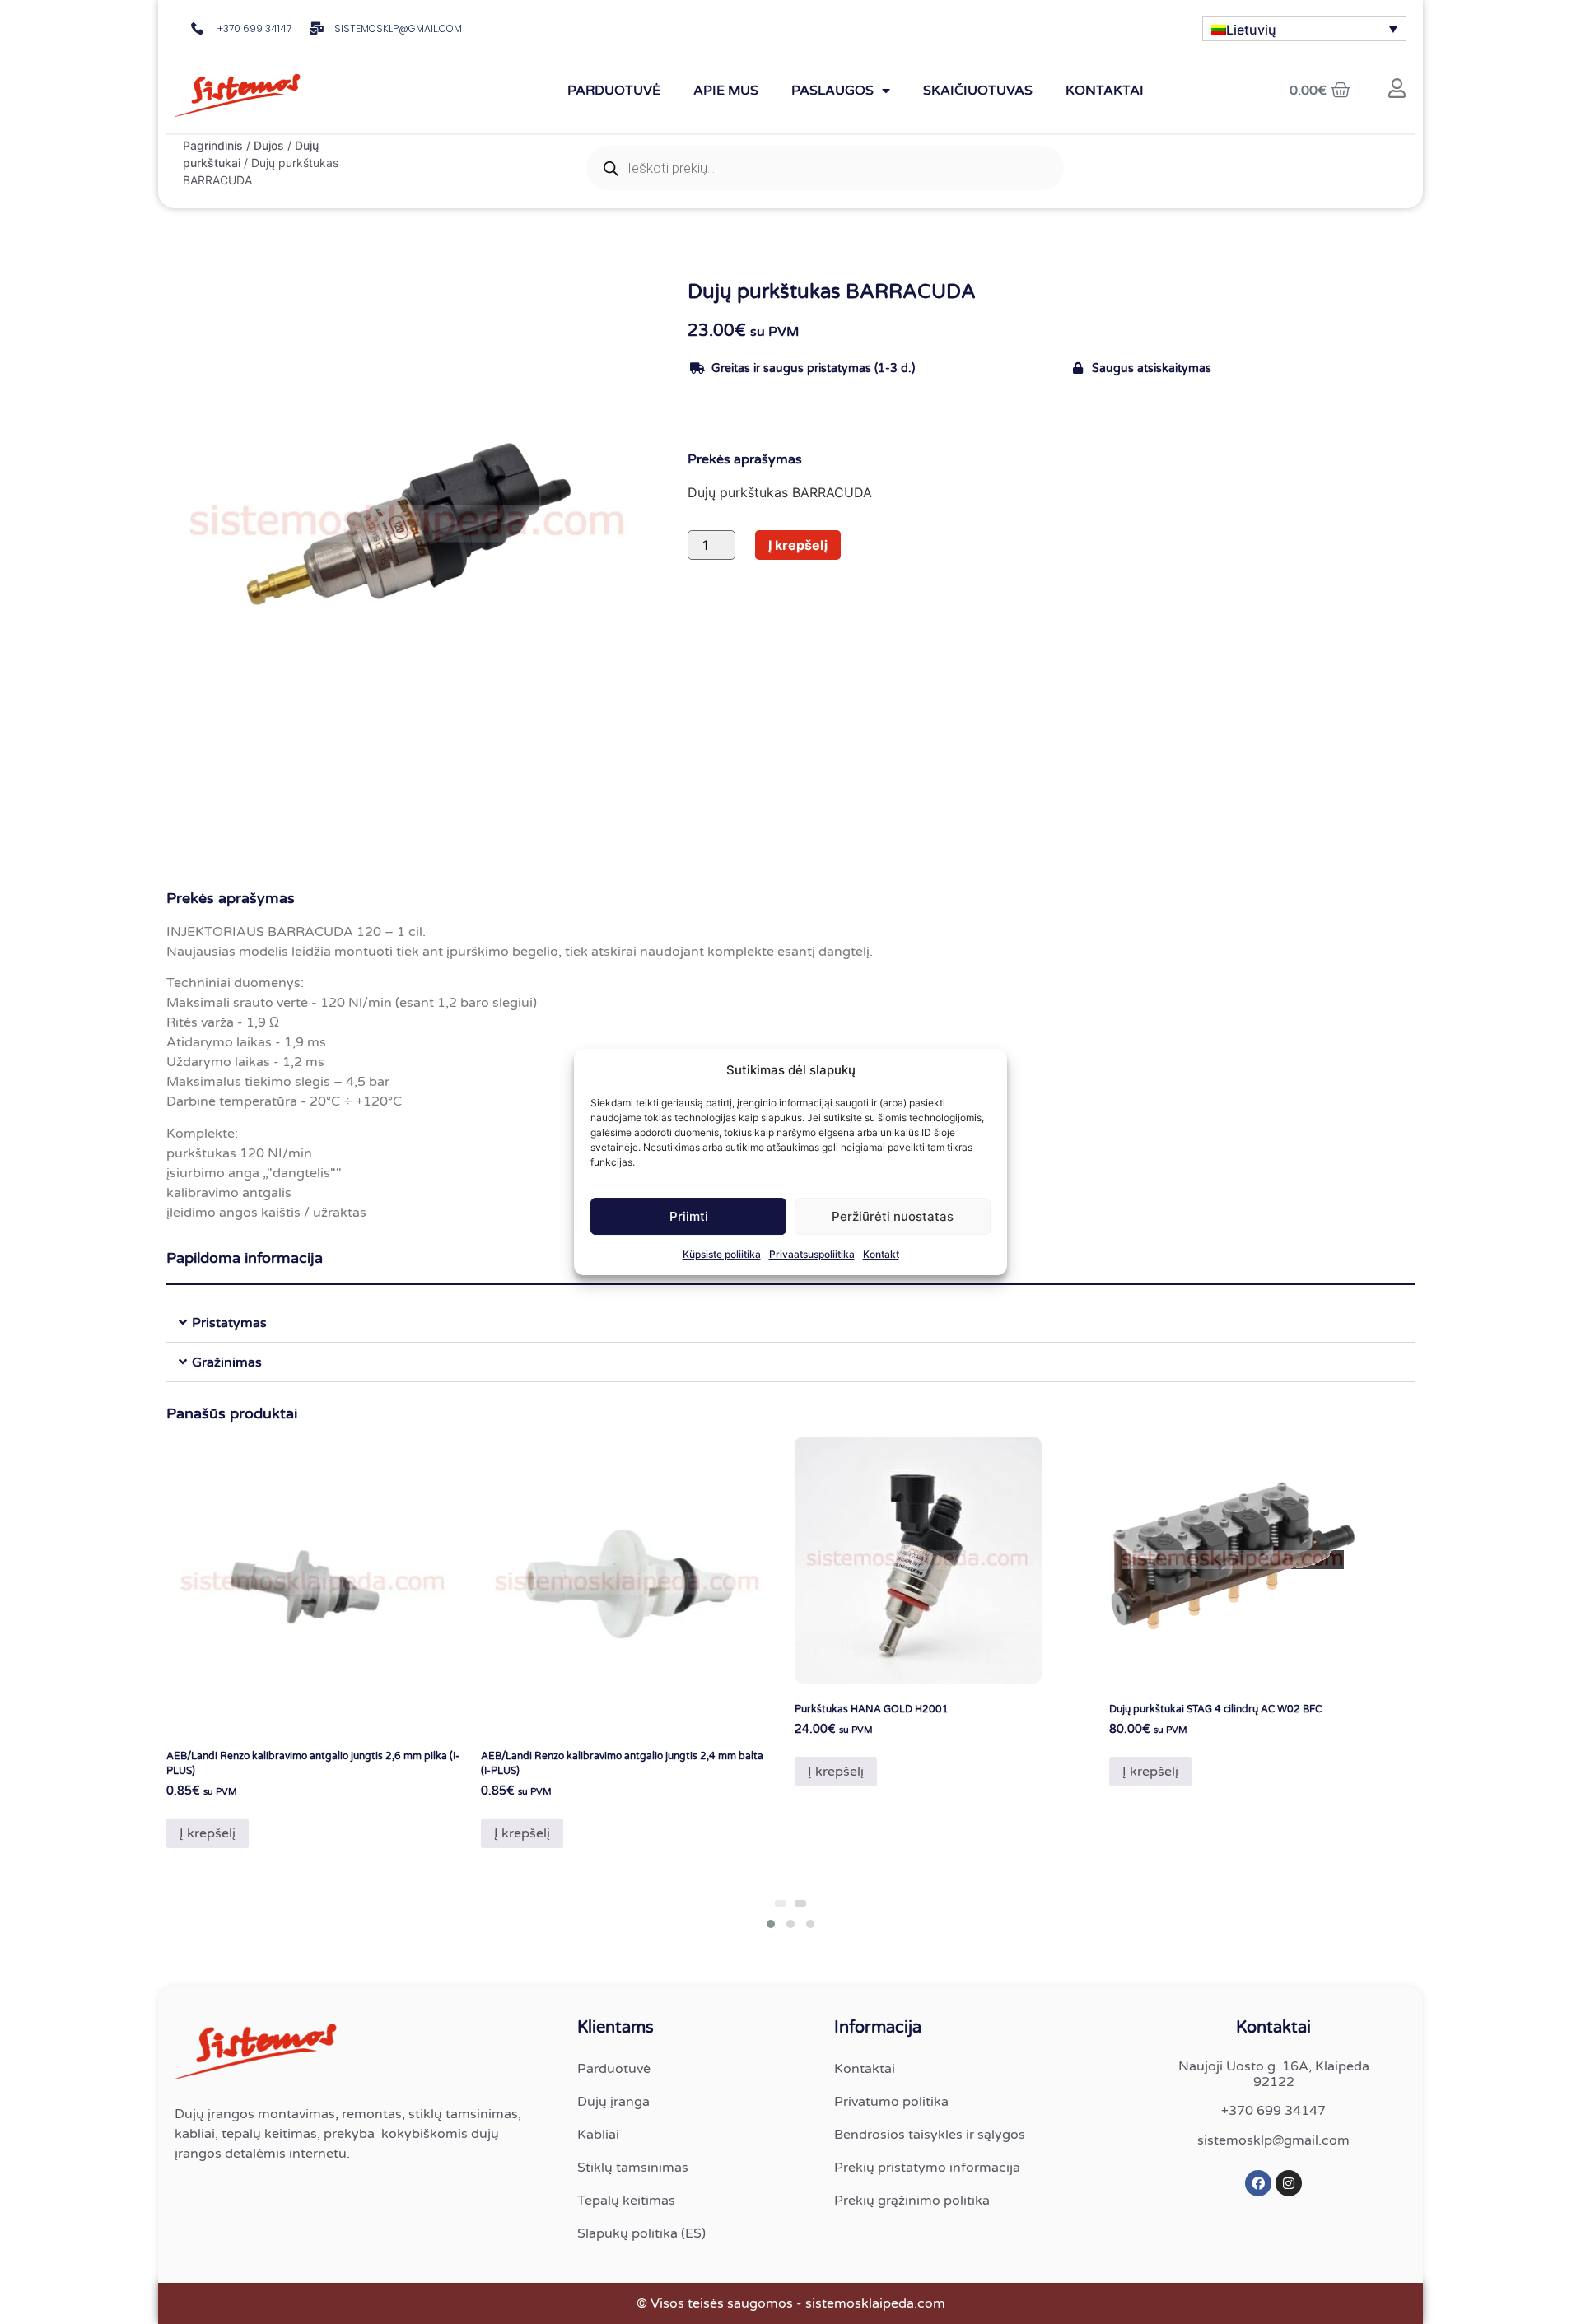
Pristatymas (229, 1323)
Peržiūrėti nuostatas (893, 1216)
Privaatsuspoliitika (812, 1254)
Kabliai (598, 2135)
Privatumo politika (891, 2102)
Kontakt (881, 1254)
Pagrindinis (213, 145)
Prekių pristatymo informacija (927, 2168)
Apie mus (726, 91)
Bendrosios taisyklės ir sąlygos (930, 2135)
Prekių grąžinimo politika (912, 2201)
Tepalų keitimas (626, 2201)
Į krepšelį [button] (208, 1833)
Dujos (269, 145)
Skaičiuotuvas (978, 91)
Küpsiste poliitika (722, 1254)
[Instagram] (1289, 2183)
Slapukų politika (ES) (641, 2233)
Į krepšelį (798, 545)
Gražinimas (227, 1362)
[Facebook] (1258, 2183)
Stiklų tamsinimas (633, 2168)
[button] (790, 1323)
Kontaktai (1105, 91)
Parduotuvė (614, 91)
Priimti (689, 1216)
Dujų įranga (613, 2102)
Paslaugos (832, 91)
